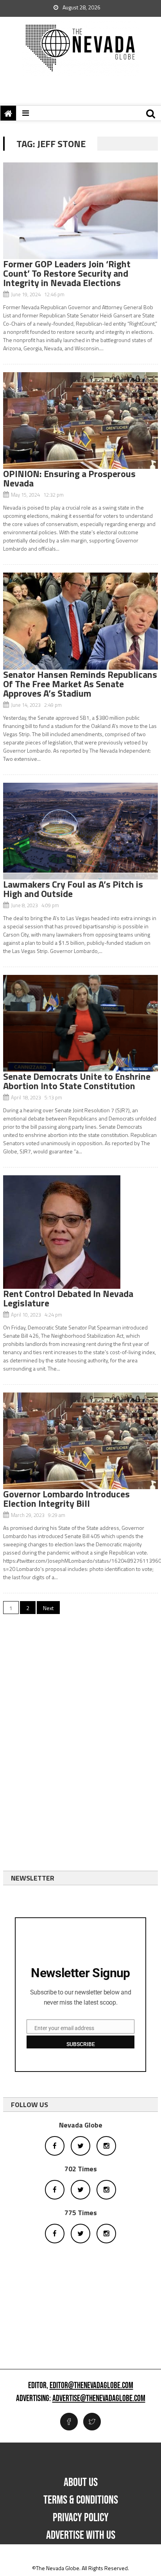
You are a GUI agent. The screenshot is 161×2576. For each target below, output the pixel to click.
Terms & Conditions (81, 2500)
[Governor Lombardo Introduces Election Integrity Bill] (80, 1441)
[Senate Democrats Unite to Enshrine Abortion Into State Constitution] (80, 1023)
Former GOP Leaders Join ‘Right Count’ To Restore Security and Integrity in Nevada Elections (67, 273)
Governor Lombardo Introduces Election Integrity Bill (66, 1499)
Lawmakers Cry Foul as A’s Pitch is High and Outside (73, 889)
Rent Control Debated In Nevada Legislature (68, 1298)
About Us (81, 2482)
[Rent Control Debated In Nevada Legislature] (80, 1232)
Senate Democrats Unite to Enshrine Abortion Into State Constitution (77, 1081)
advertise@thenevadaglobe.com (99, 2399)
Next (48, 1608)
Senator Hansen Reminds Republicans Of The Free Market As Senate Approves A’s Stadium (80, 684)
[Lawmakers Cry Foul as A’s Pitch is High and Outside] (80, 831)
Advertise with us (81, 2535)
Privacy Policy (81, 2518)
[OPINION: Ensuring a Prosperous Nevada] (80, 421)
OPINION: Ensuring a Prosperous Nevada (69, 478)
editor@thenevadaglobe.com (91, 2386)
